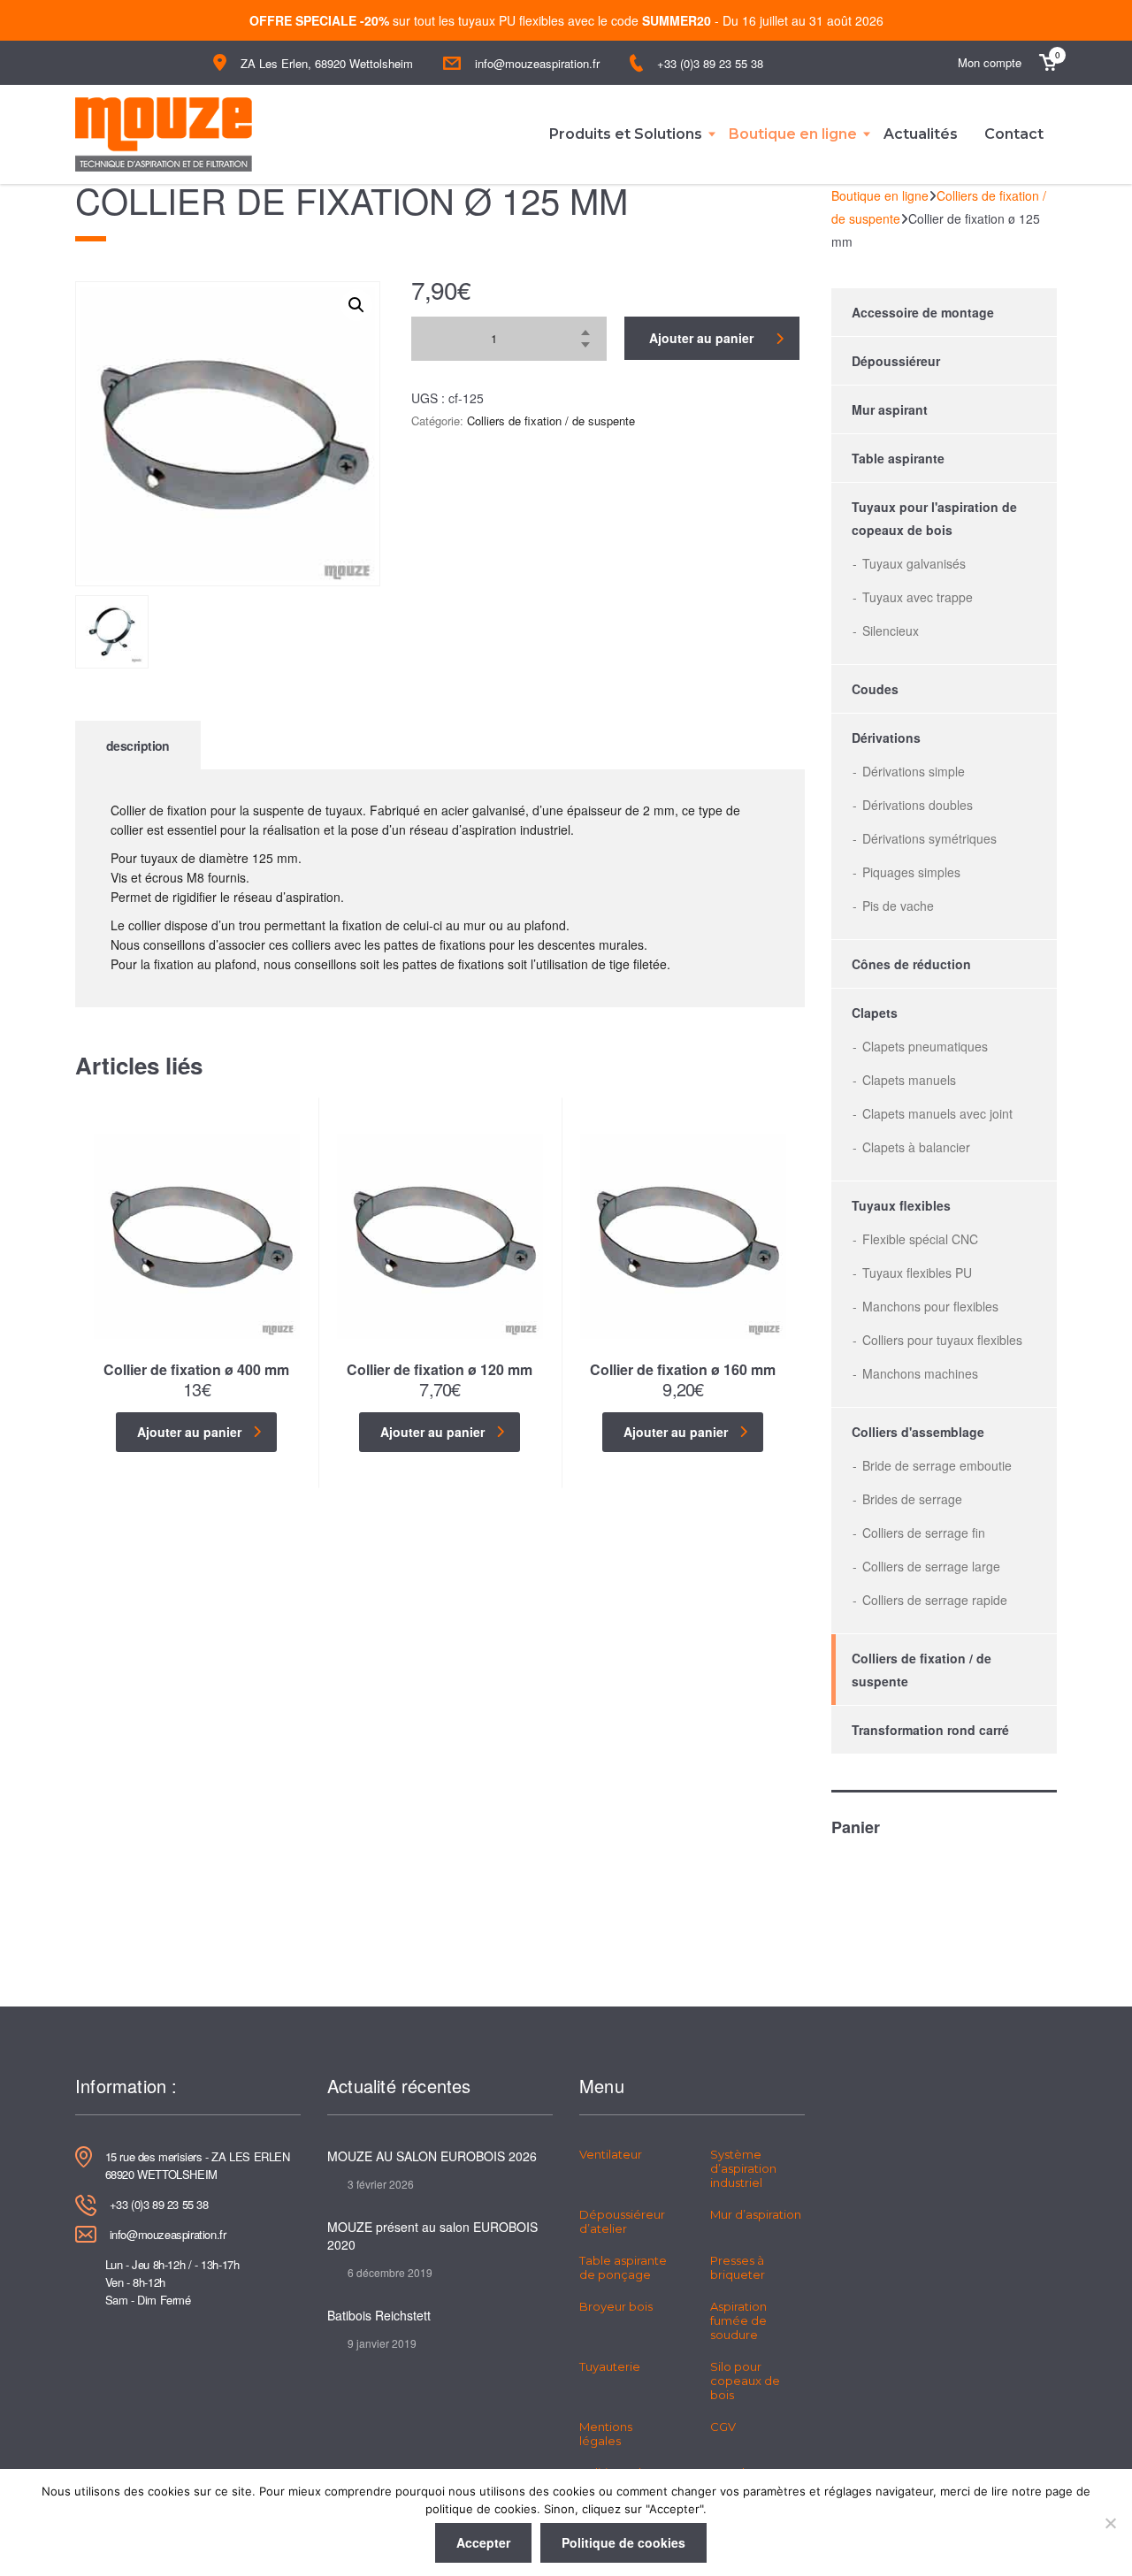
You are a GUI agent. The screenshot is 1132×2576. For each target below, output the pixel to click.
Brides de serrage (912, 1499)
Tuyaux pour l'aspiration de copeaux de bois (934, 518)
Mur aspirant (890, 409)
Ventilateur (611, 2154)
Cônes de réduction (911, 964)
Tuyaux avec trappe (918, 597)
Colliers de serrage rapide (935, 1600)
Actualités (921, 134)
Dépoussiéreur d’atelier (622, 2221)
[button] (356, 305)
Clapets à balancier (916, 1147)
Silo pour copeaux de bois (745, 2381)
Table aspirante (898, 458)
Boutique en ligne (793, 134)
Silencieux (891, 631)
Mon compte (990, 62)
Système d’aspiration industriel (743, 2168)
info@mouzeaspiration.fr (537, 63)
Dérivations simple (914, 771)
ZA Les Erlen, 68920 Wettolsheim (327, 63)
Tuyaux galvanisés (914, 563)
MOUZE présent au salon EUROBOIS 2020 (432, 2236)
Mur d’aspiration (756, 2214)
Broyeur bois (616, 2306)
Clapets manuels (909, 1080)
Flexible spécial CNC (920, 1239)
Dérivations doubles (918, 805)
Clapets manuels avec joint (937, 1113)
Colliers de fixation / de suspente (551, 420)
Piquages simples (911, 872)
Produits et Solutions (626, 134)
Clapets (875, 1013)
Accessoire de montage (923, 312)
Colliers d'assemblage (918, 1432)
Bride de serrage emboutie (937, 1465)
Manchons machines (920, 1373)
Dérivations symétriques (929, 838)
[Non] (1110, 2523)
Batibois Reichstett (379, 2315)
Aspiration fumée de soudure (738, 2320)
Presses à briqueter (738, 2267)
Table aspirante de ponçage (623, 2267)
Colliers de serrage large (931, 1566)
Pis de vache (898, 906)
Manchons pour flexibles (930, 1306)
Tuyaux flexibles (901, 1205)
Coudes (875, 689)
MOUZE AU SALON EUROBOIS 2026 (432, 2156)
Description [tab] (138, 745)
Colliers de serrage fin (924, 1533)
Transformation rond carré (930, 1730)
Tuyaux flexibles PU (917, 1273)
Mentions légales (606, 2434)
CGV (723, 2427)
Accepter (483, 2542)
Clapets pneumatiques (925, 1046)
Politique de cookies (623, 2542)
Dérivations (886, 738)
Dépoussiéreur (896, 361)
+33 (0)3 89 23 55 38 (710, 63)
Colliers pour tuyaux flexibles (942, 1340)
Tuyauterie (610, 2366)
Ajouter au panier (701, 338)
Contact (1014, 134)
